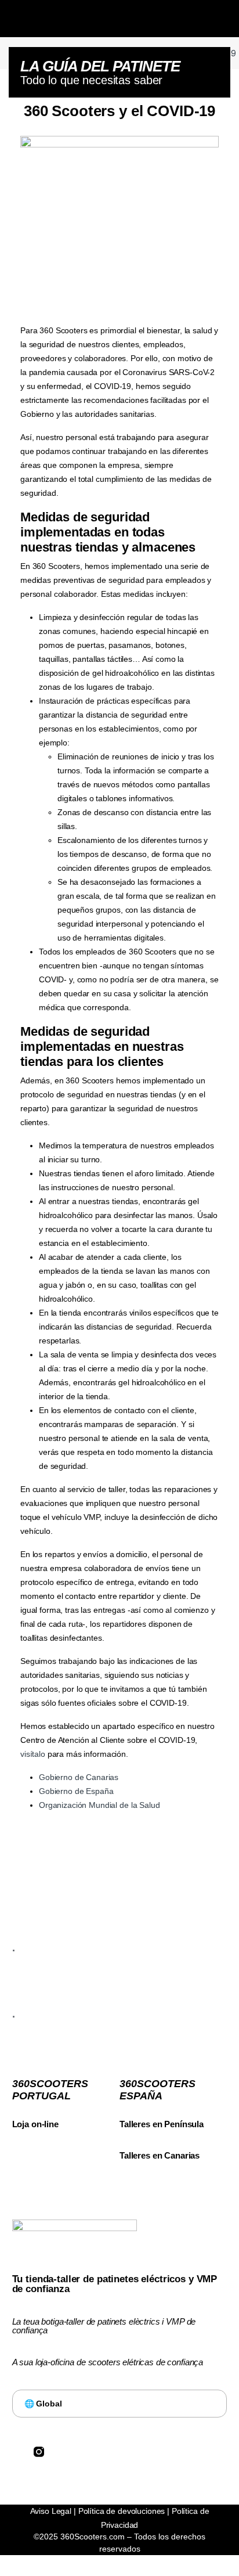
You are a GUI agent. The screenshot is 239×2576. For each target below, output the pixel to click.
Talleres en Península (162, 2124)
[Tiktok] (83, 2452)
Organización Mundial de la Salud (99, 1805)
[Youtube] (105, 2452)
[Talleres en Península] (125, 2110)
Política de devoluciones (122, 2511)
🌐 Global (43, 2404)
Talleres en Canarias (160, 2155)
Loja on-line (35, 2124)
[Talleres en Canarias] (125, 2141)
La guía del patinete (100, 66)
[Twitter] (61, 2452)
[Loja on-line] (18, 2110)
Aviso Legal (51, 2511)
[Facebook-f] (17, 2452)
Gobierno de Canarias (79, 1777)
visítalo (33, 1754)
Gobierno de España (76, 1791)
